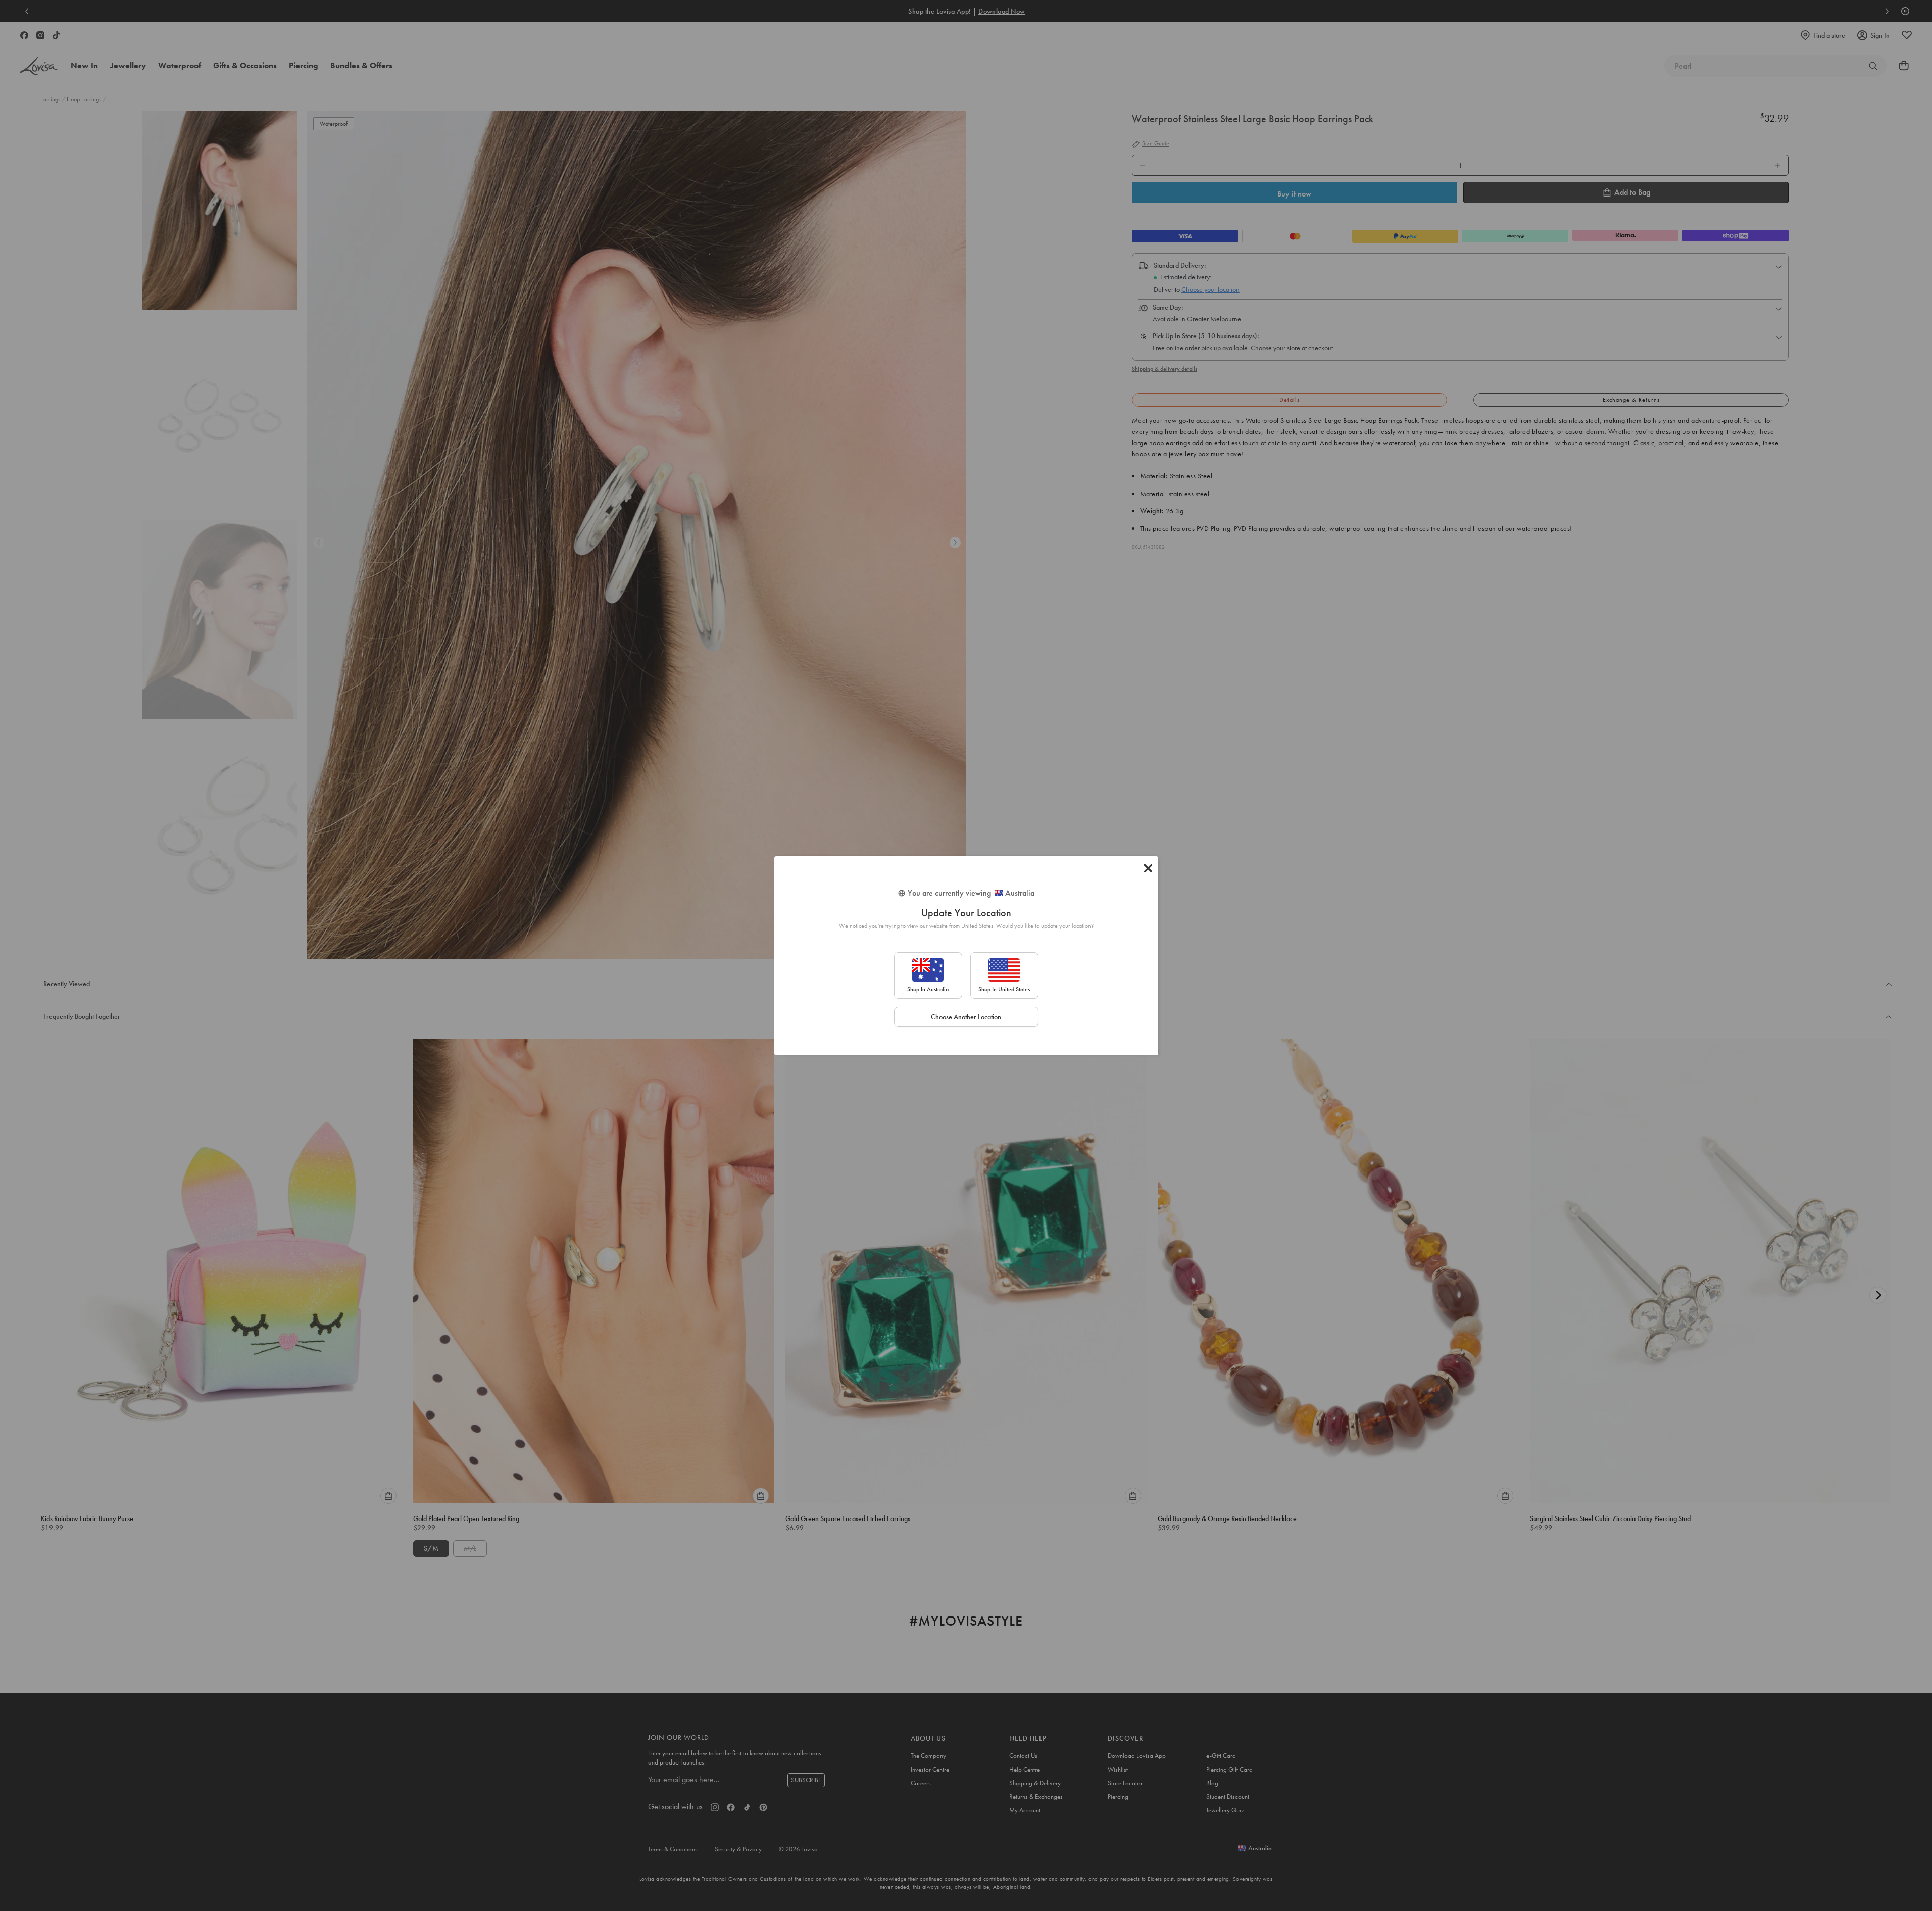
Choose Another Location (966, 1017)
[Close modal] (1148, 868)
